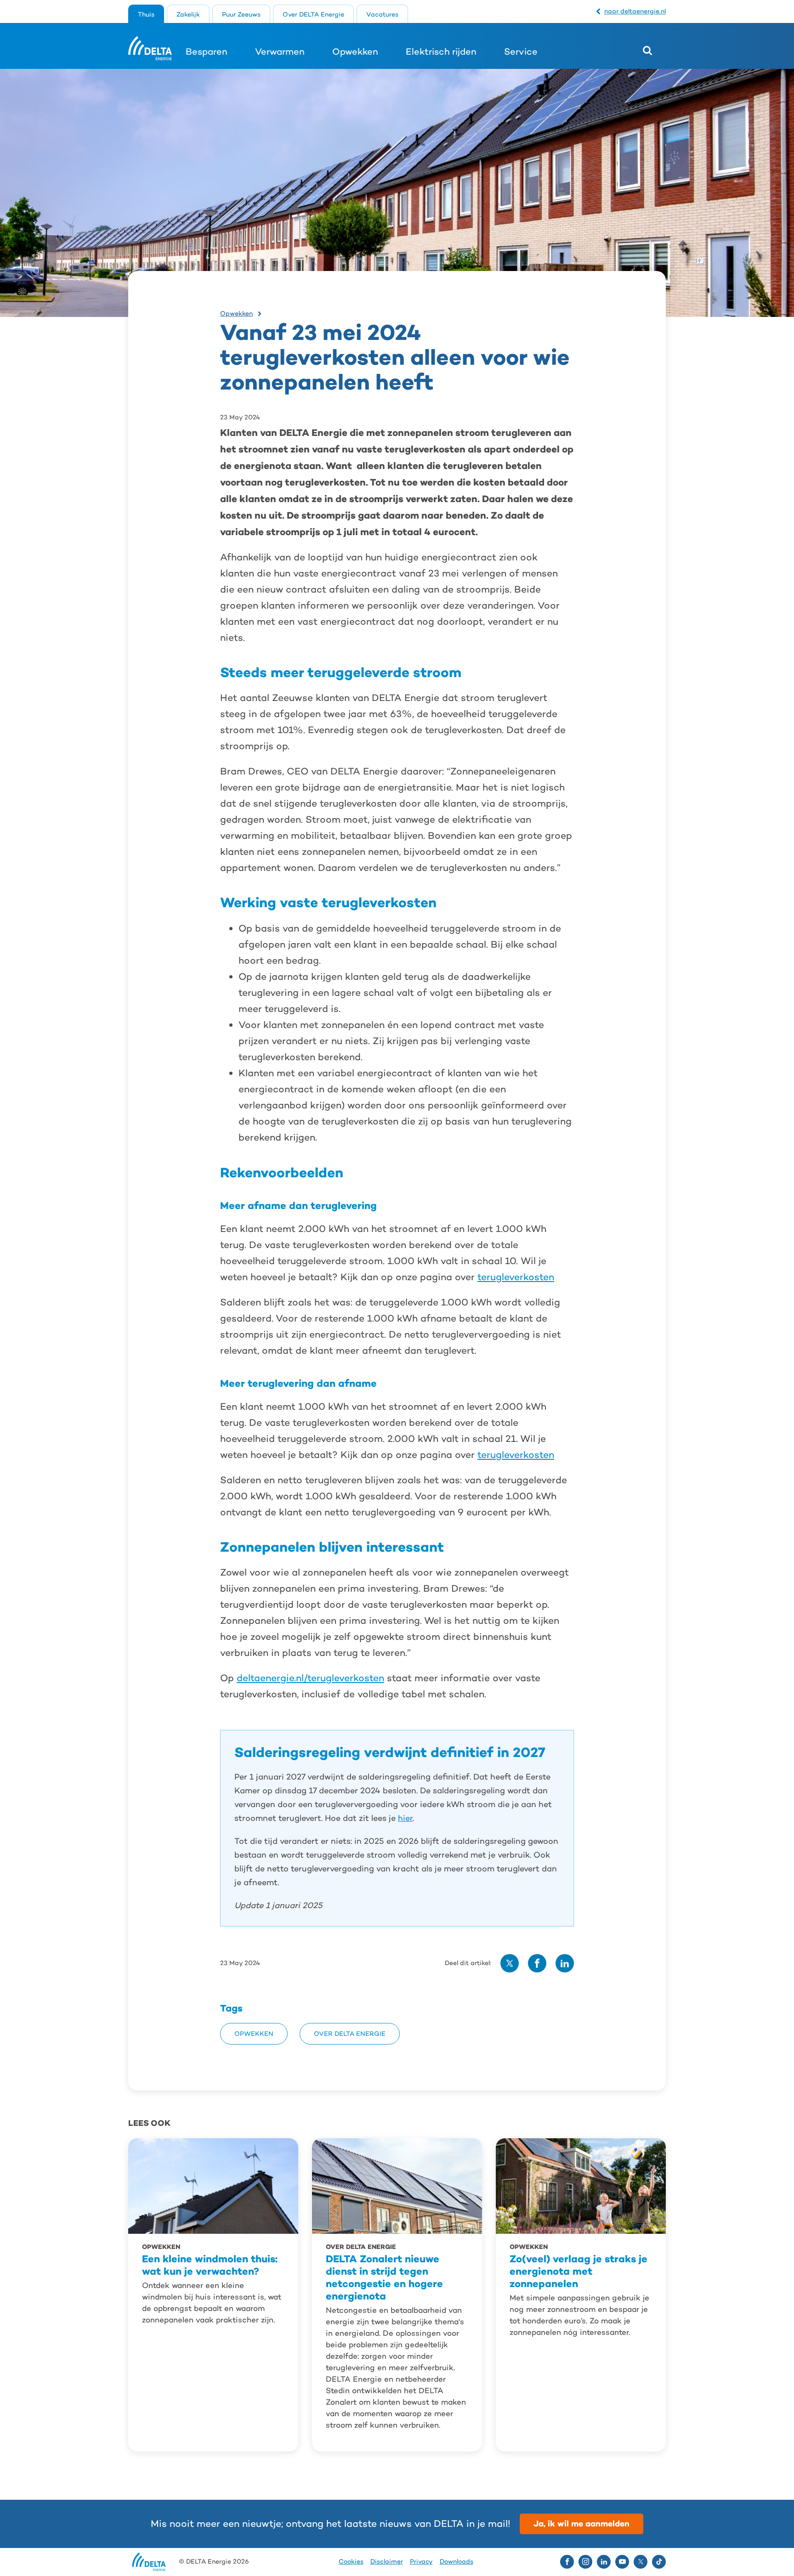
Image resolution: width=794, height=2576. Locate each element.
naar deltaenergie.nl (635, 11)
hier (405, 1818)
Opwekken (355, 51)
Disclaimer (387, 2562)
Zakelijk (188, 14)
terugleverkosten (516, 1277)
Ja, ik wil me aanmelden (581, 2523)
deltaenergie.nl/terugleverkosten (310, 1678)
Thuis (146, 14)
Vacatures (382, 14)
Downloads (457, 2562)
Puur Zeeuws (241, 14)
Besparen (207, 51)
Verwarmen (280, 51)
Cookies (351, 2562)
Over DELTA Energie (313, 14)
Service (521, 51)
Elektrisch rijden (441, 51)
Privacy (421, 2562)
